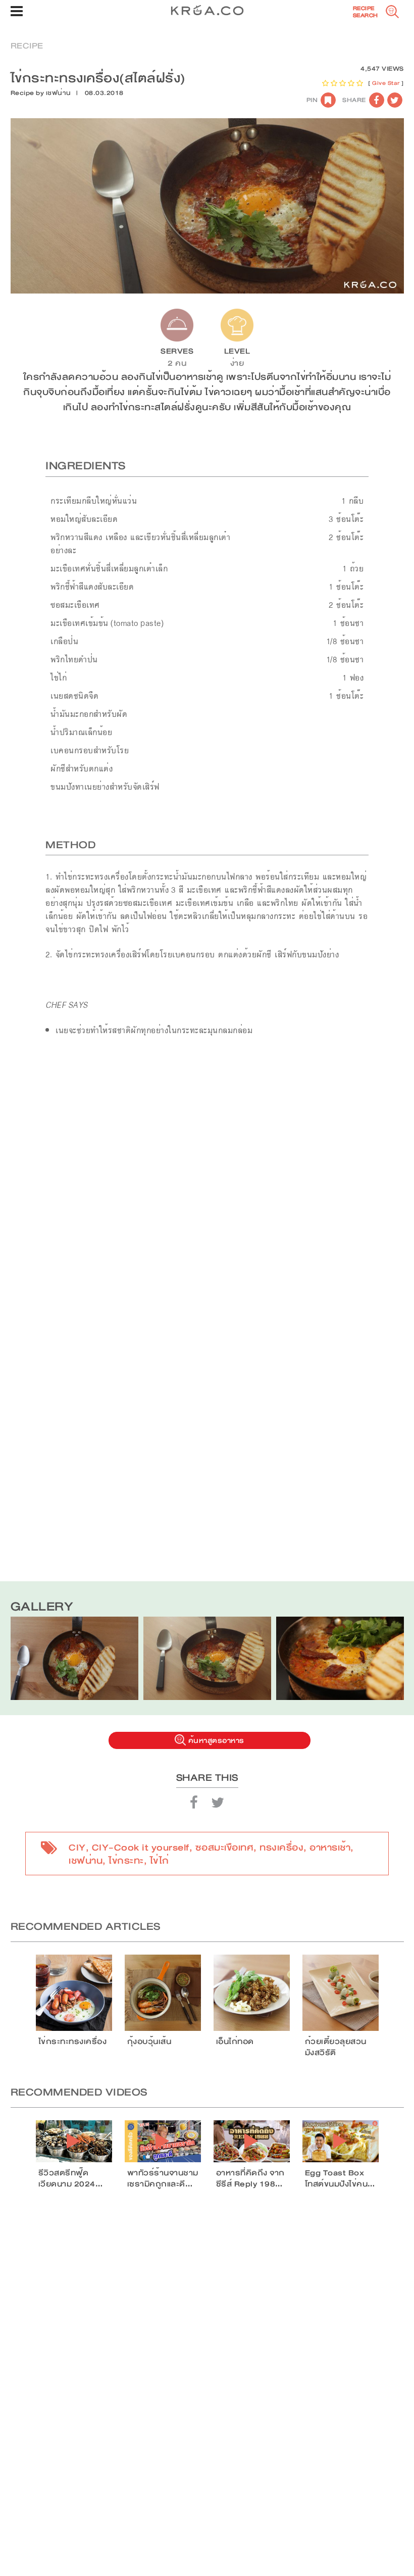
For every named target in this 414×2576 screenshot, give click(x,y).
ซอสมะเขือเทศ (225, 1848)
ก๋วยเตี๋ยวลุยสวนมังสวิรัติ (336, 2047)
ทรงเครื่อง (281, 1848)
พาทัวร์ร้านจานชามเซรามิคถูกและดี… (163, 2178)
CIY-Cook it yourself (141, 1848)
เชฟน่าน (59, 93)
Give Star (386, 83)
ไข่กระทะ (126, 1861)
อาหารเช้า (330, 1848)
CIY (77, 1848)
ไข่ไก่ (160, 1861)
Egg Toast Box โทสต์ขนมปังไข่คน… (340, 2178)
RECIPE (27, 46)
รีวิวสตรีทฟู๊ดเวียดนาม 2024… (71, 2178)
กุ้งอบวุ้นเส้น (149, 2042)
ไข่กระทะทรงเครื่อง (73, 2042)
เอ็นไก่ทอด (235, 2042)
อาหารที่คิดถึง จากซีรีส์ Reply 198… (250, 2178)
